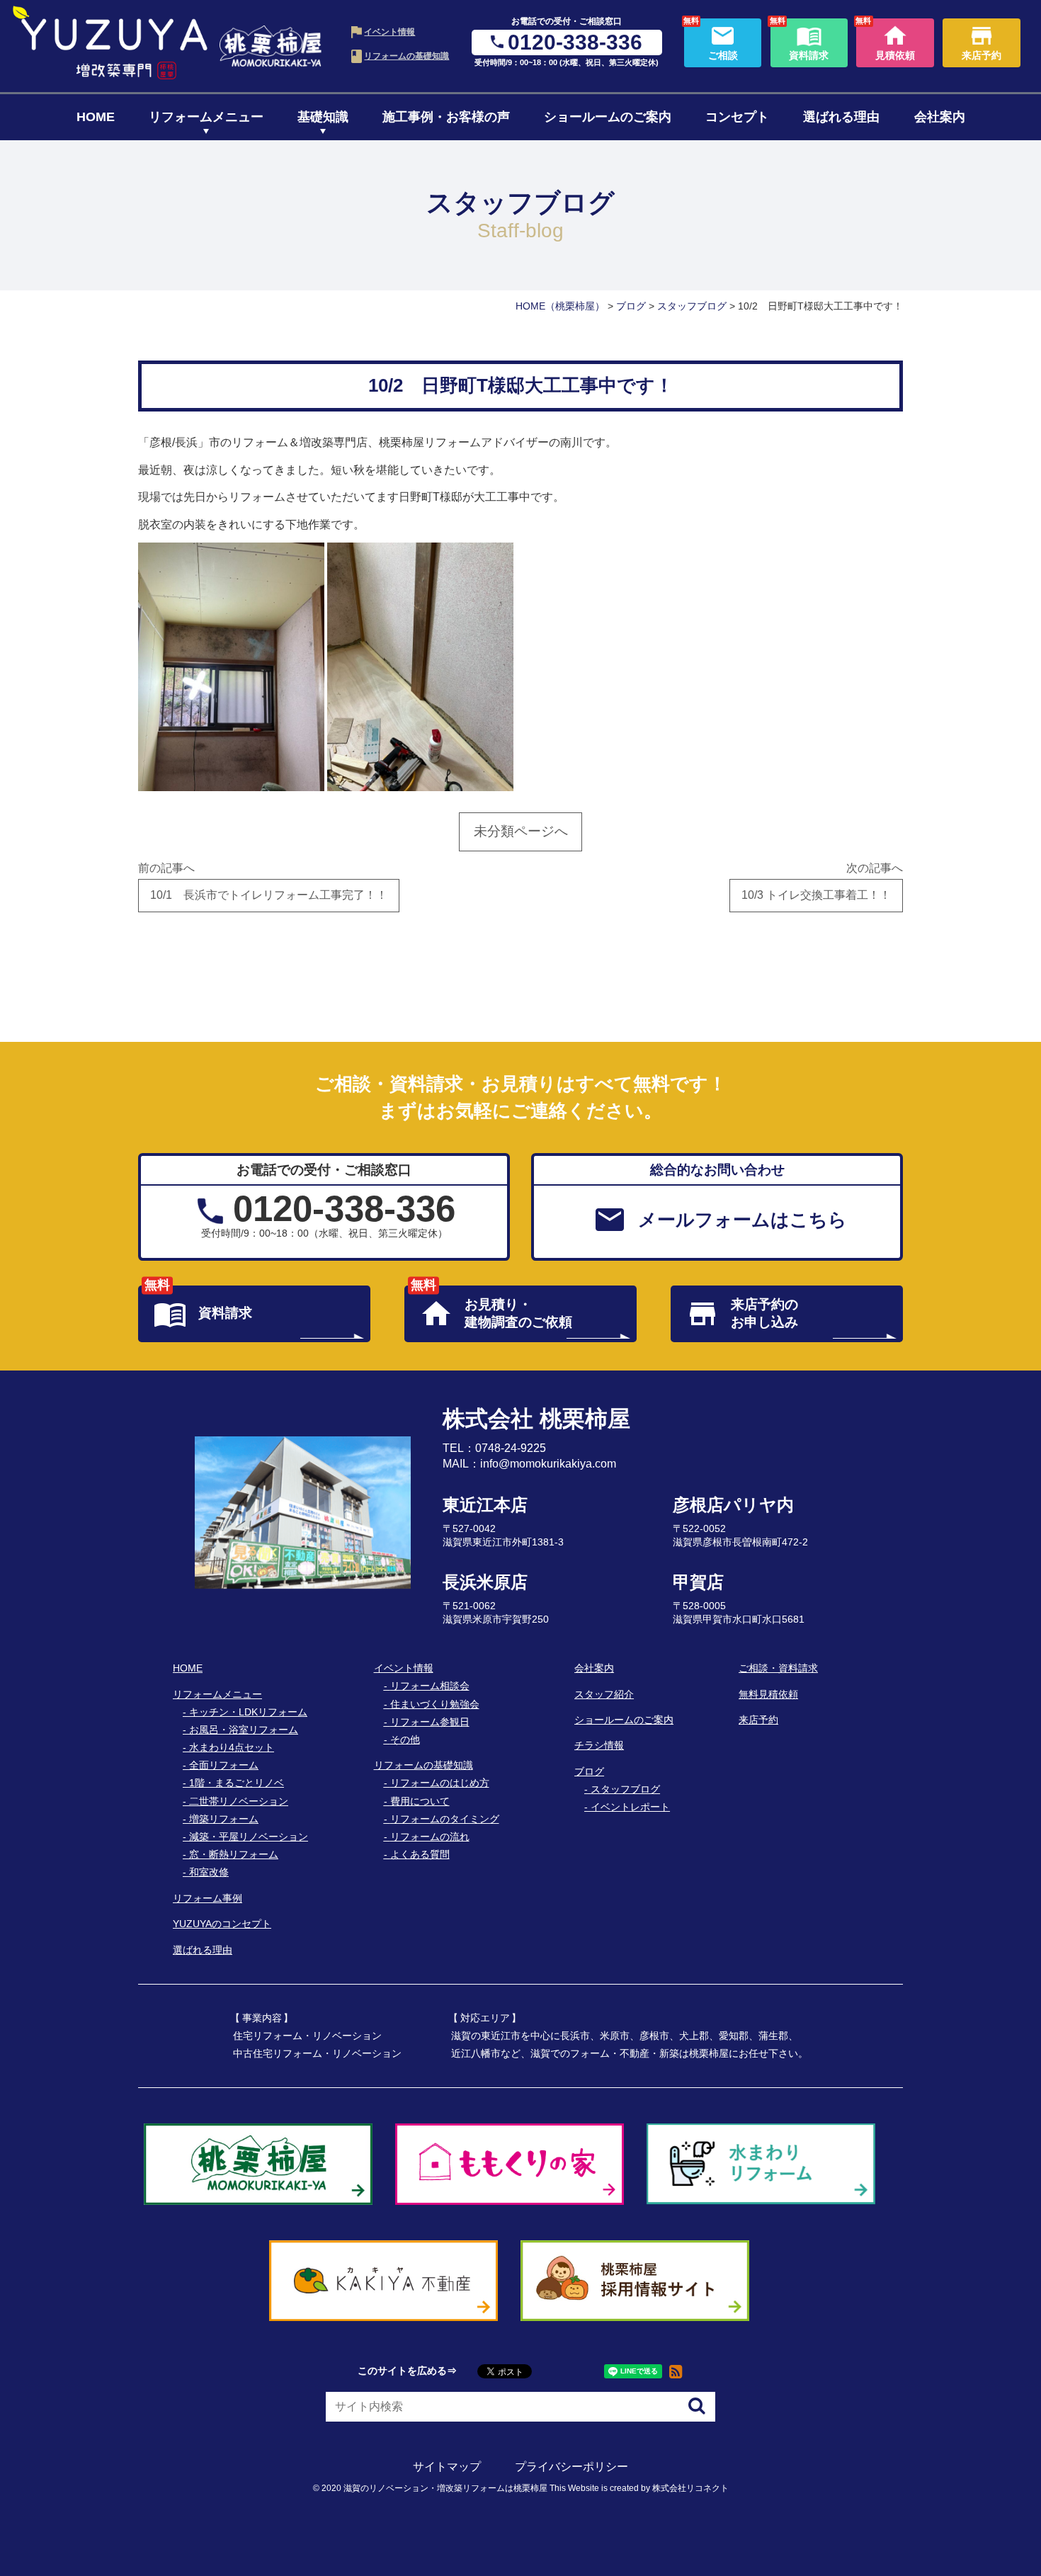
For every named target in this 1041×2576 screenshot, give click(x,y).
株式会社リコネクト (690, 2488)
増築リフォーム (224, 1819)
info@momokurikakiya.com (548, 1464)
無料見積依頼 (768, 1694)
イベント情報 (389, 32)
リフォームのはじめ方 (440, 1783)
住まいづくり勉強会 (435, 1704)
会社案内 (940, 117)
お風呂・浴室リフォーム (244, 1730)
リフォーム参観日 (430, 1722)
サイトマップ (447, 2467)
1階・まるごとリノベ (237, 1783)
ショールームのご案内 (608, 117)
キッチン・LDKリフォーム (248, 1712)
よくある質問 (420, 1854)
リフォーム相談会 (430, 1686)
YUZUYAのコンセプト (222, 1924)
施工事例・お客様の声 (446, 117)
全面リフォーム (224, 1765)
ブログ (589, 1771)
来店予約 (758, 1720)
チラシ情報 (599, 1745)
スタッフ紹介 (604, 1694)
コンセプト (737, 117)
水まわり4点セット (232, 1747)
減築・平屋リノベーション (249, 1837)
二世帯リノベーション (239, 1801)
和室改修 (209, 1872)
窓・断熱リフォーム (234, 1854)
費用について (420, 1801)
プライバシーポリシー (571, 2467)
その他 (405, 1740)
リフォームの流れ (430, 1837)
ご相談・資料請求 (778, 1668)
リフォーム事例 (207, 1898)
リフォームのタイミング (445, 1819)
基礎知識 (323, 117)
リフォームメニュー (206, 117)
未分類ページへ (521, 831)
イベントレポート (630, 1807)
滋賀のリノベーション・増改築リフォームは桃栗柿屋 (445, 2488)
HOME (96, 117)
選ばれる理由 (841, 117)
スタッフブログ (625, 1789)
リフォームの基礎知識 (406, 56)
